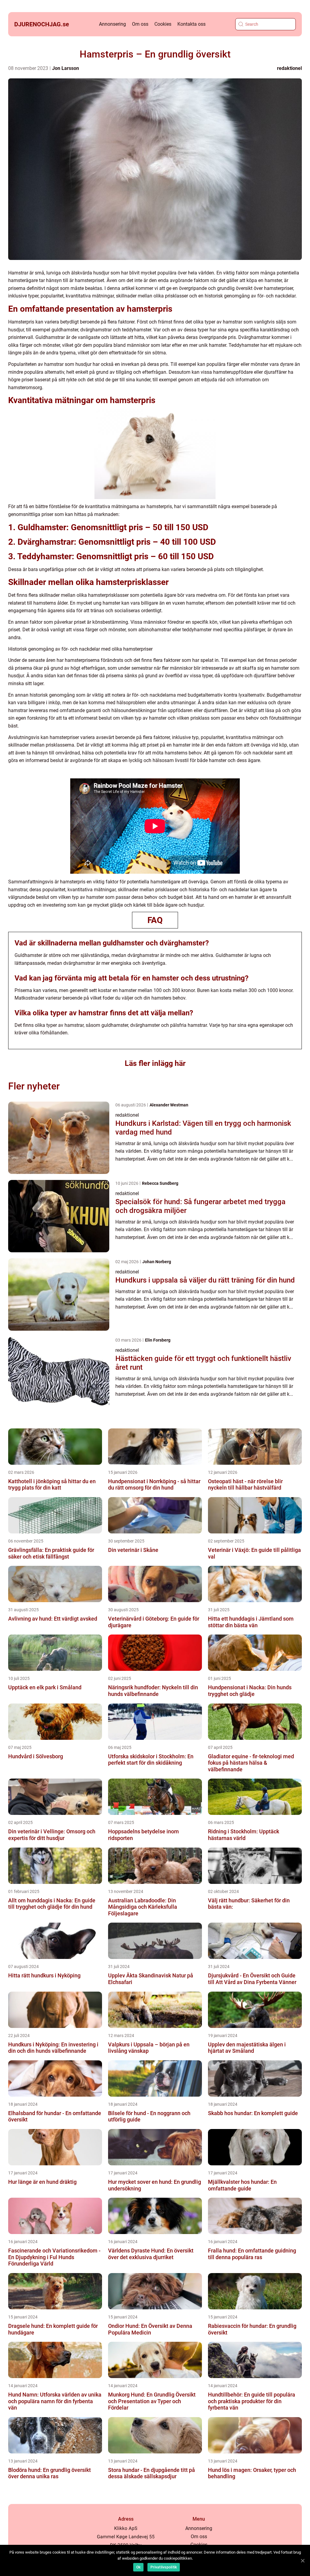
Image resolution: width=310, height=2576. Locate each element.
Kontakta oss (191, 24)
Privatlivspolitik (164, 2567)
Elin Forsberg (158, 1340)
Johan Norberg (157, 1262)
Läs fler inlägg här (155, 1063)
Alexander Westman (169, 1105)
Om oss (140, 24)
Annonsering (112, 24)
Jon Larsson (66, 68)
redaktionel (289, 68)
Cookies (163, 24)
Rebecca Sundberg (160, 1183)
